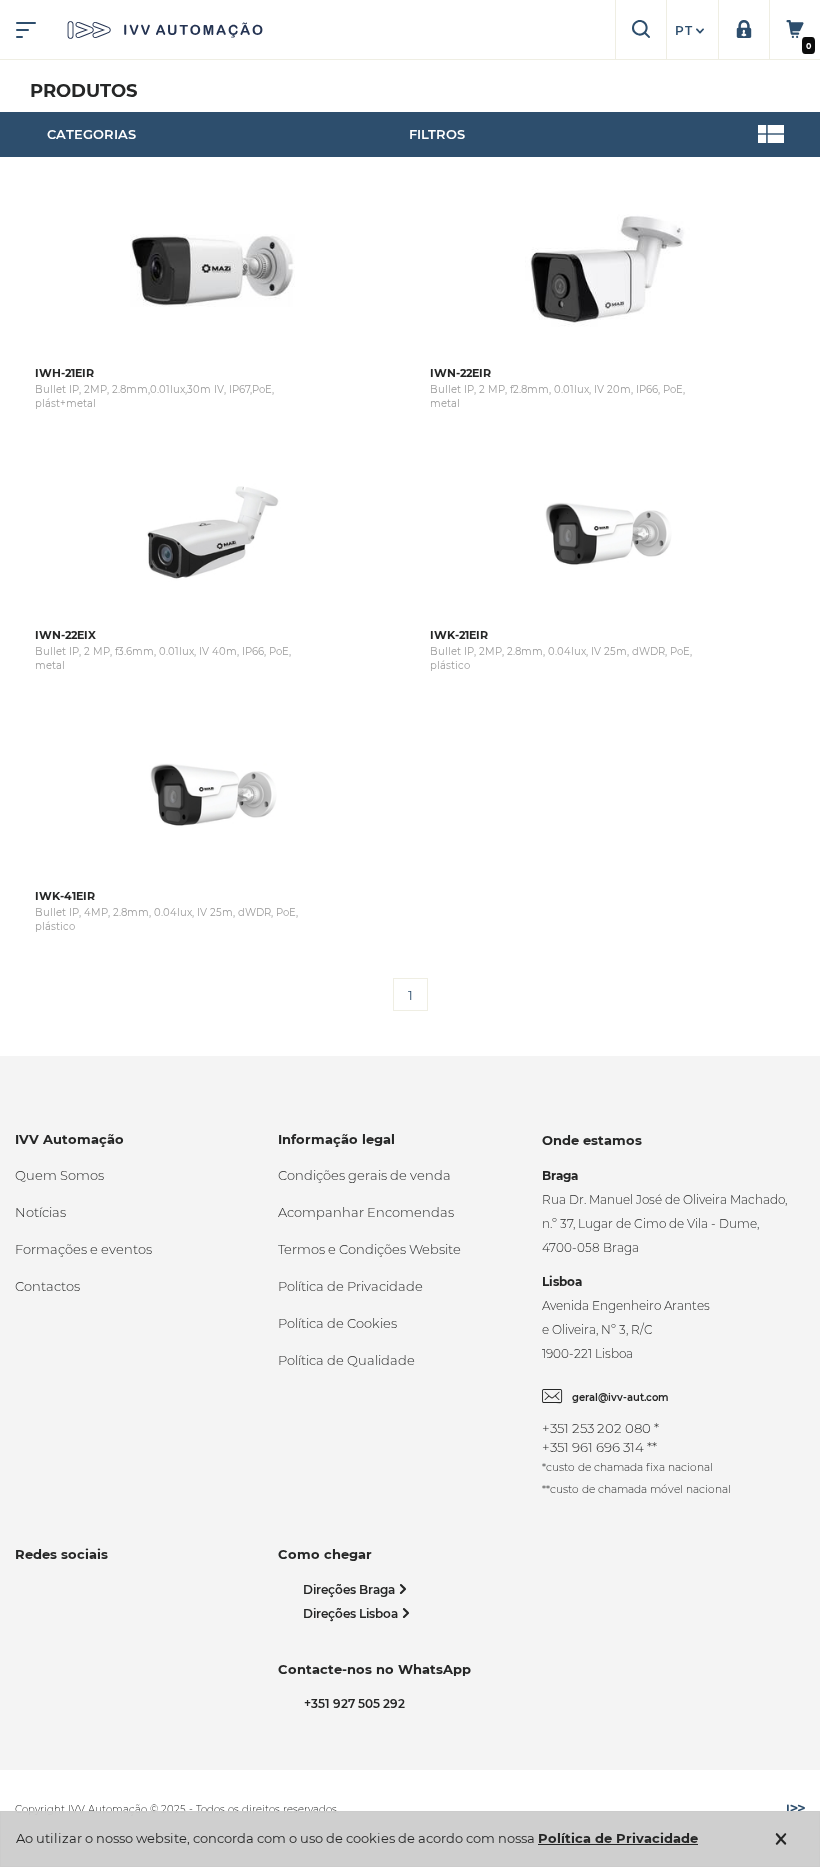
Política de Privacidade (350, 1286)
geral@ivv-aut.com (620, 1397)
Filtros (437, 134)
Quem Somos (59, 1175)
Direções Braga (350, 1589)
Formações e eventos (83, 1249)
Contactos (47, 1286)
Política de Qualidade (346, 1360)
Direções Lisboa (352, 1613)
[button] (692, 31)
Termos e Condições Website (369, 1249)
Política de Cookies (337, 1323)
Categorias (91, 134)
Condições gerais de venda (364, 1175)
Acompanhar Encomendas (366, 1212)
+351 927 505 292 (351, 1703)
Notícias (40, 1212)
